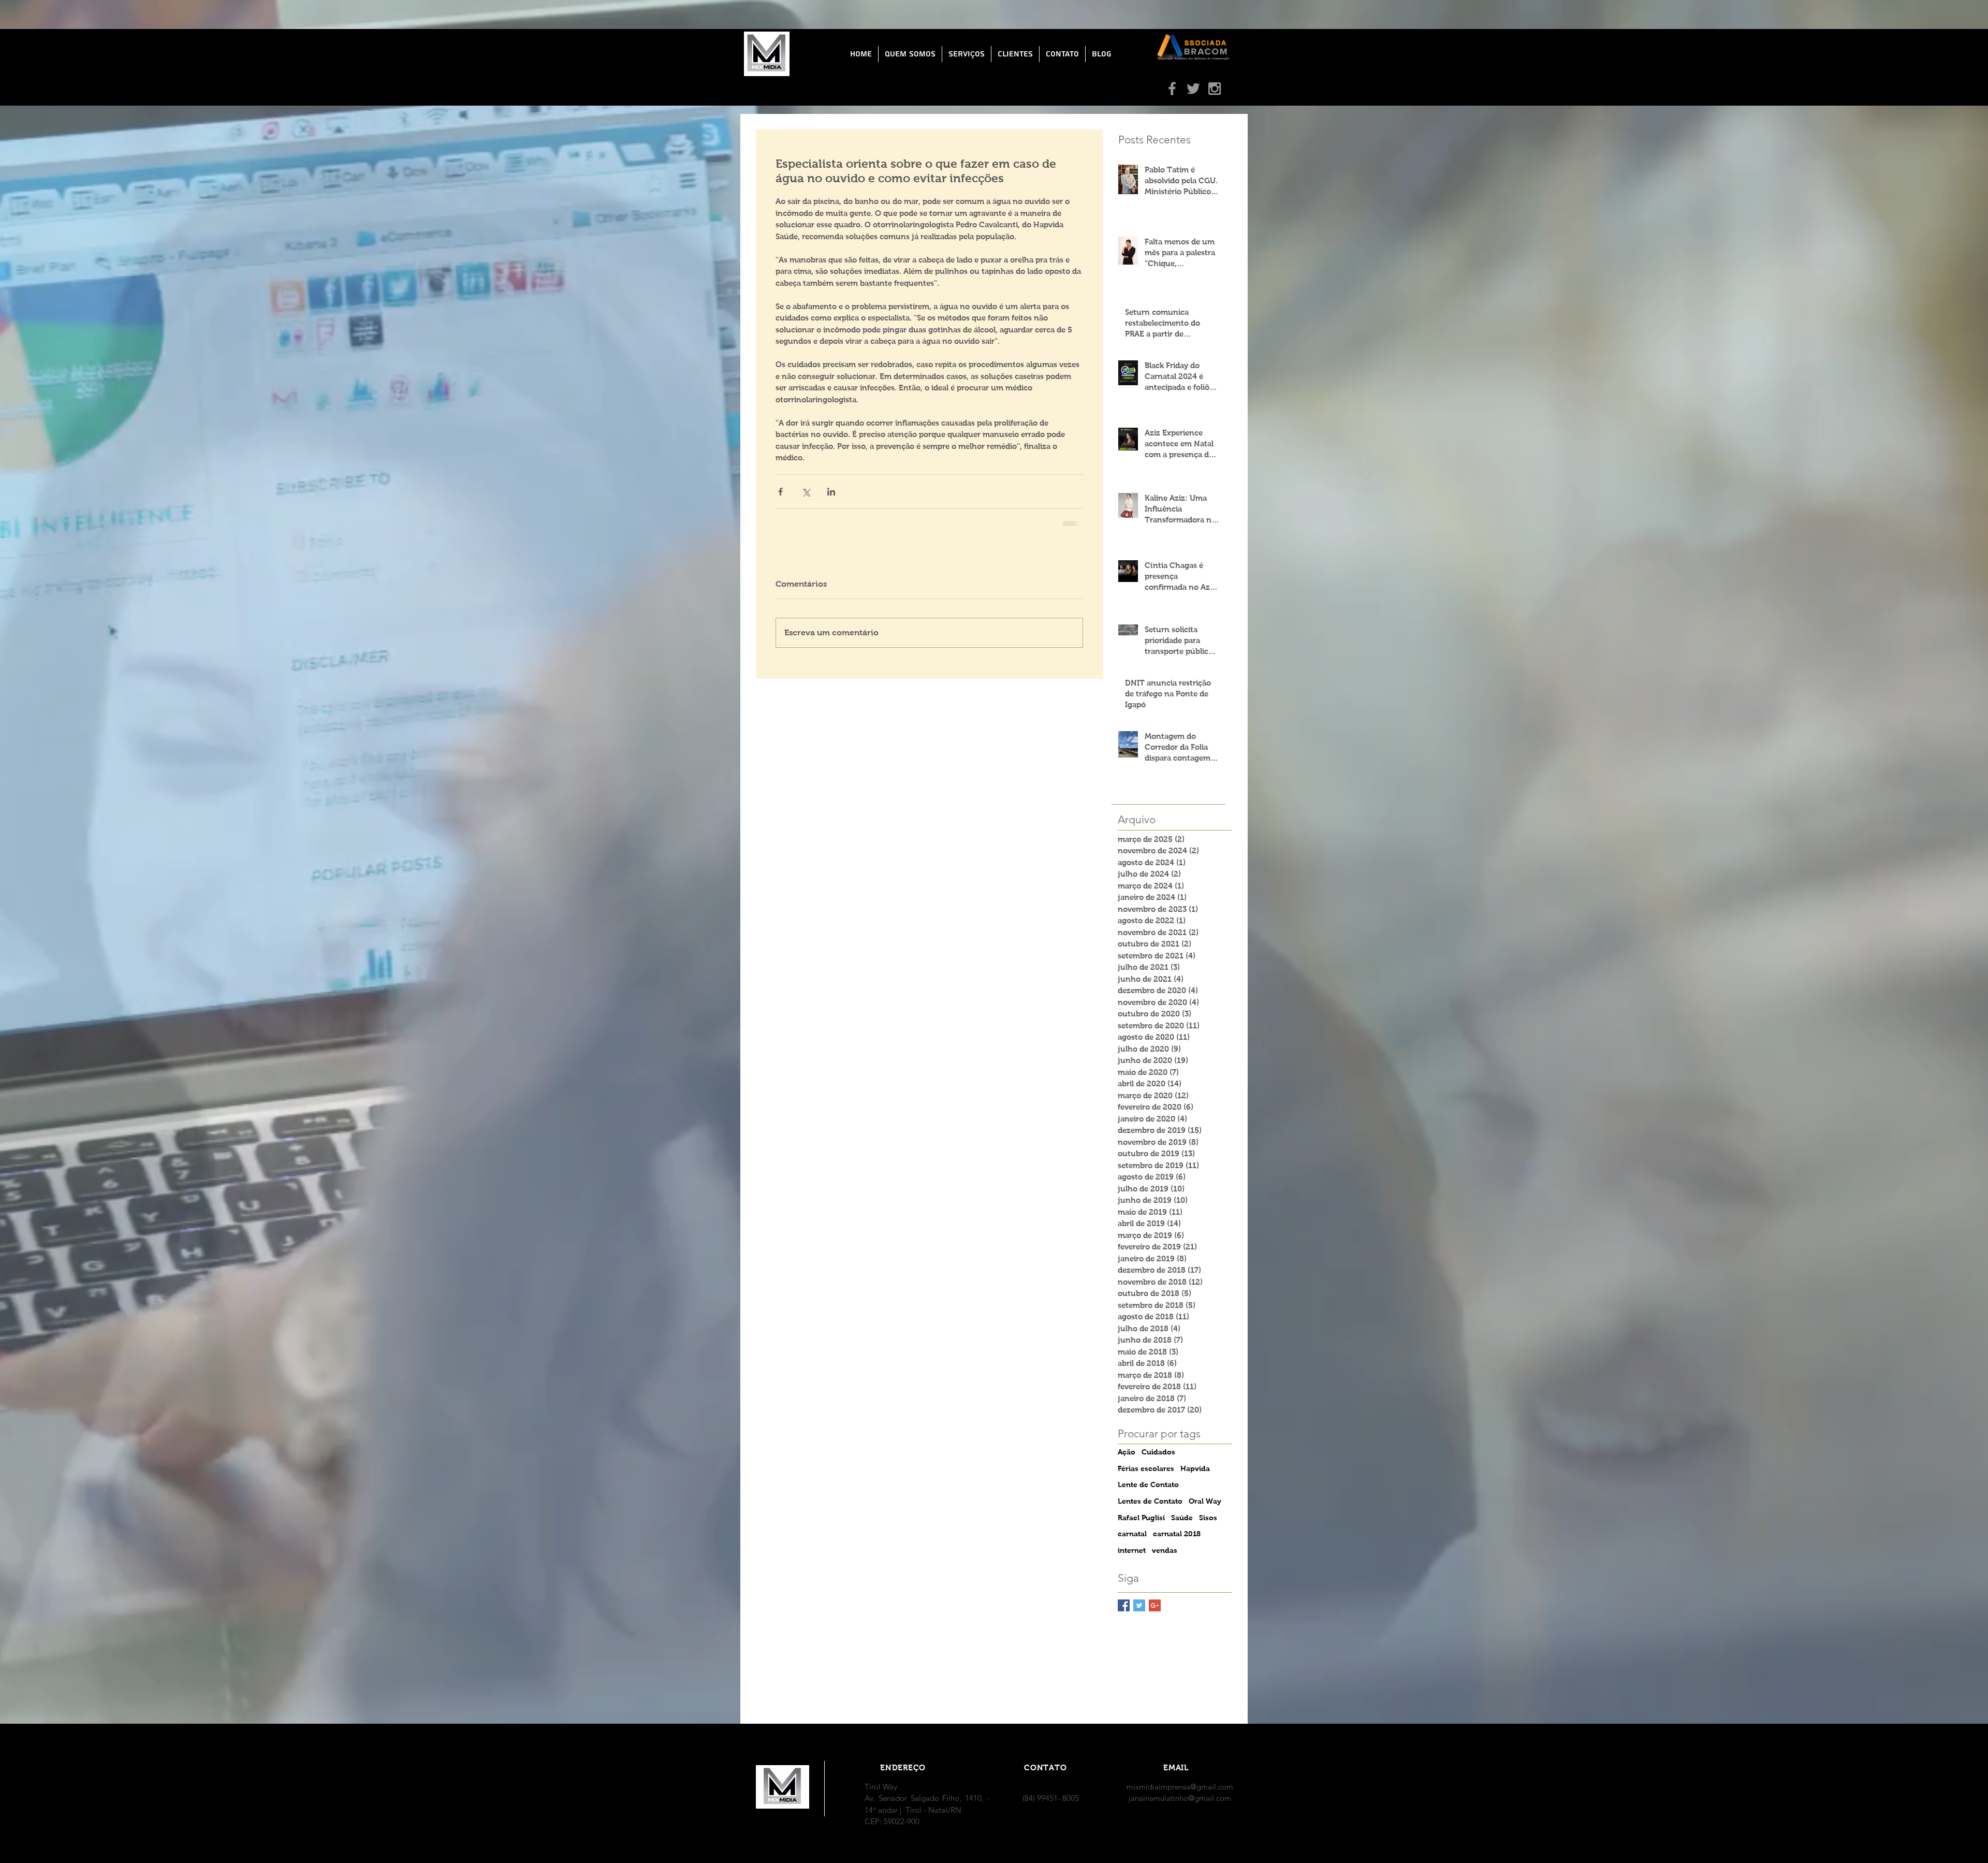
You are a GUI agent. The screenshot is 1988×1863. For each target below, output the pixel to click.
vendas (1165, 1550)
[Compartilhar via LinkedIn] (831, 492)
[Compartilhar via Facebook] (780, 492)
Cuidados (1158, 1452)
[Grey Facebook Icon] (1172, 89)
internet (1132, 1550)
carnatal (1132, 1534)
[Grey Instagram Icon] (1215, 89)
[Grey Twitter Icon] (1193, 89)
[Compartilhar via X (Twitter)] (806, 492)
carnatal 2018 (1177, 1534)
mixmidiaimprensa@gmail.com (1180, 1787)
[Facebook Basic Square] (1124, 1605)
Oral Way (1205, 1501)
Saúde (1182, 1518)
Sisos (1208, 1518)
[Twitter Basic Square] (1139, 1605)
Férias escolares (1146, 1468)
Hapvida (1195, 1468)
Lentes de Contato (1150, 1501)
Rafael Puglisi (1141, 1518)
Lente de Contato (1148, 1484)
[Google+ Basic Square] (1155, 1605)
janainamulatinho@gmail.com (1180, 1798)
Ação (1127, 1452)
